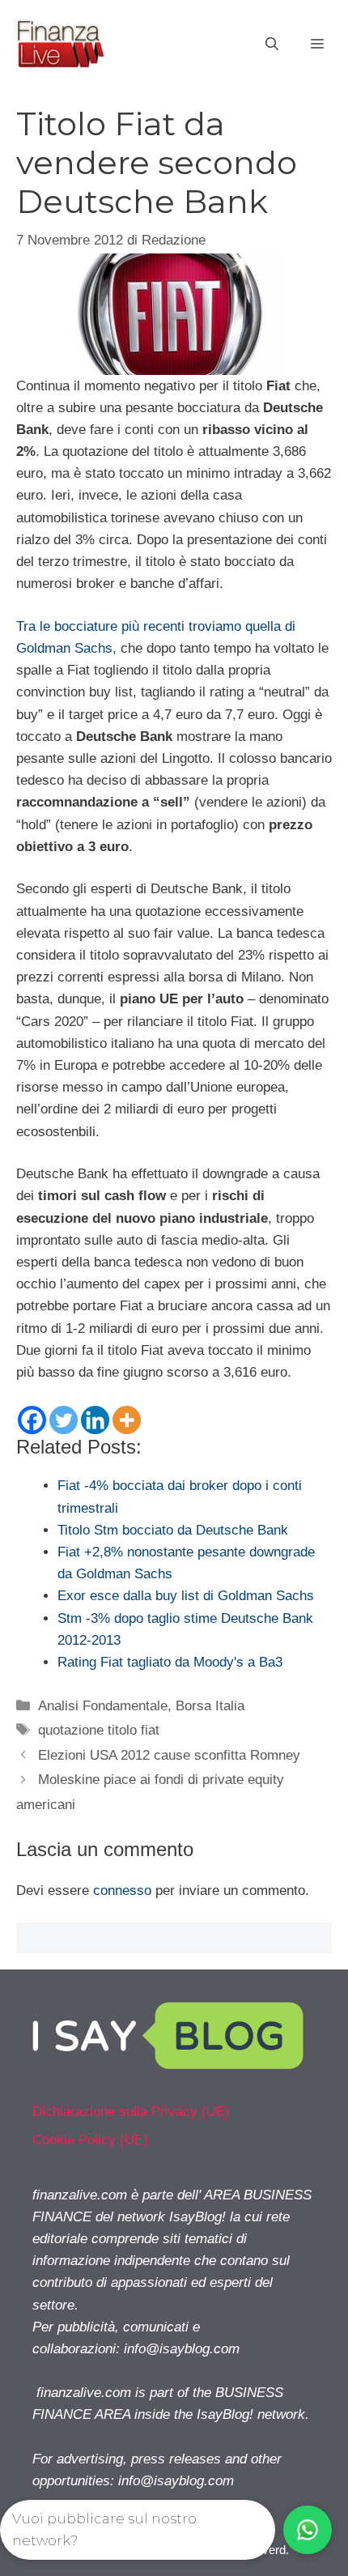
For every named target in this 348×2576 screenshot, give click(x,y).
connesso (122, 1890)
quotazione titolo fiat (99, 1730)
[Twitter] (64, 1420)
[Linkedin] (95, 1420)
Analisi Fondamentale (103, 1706)
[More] (127, 1420)
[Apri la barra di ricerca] (272, 45)
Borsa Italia (210, 1706)
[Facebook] (32, 1420)
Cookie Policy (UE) (90, 2140)
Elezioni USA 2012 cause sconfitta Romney (169, 1755)
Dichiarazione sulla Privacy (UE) (131, 2112)
